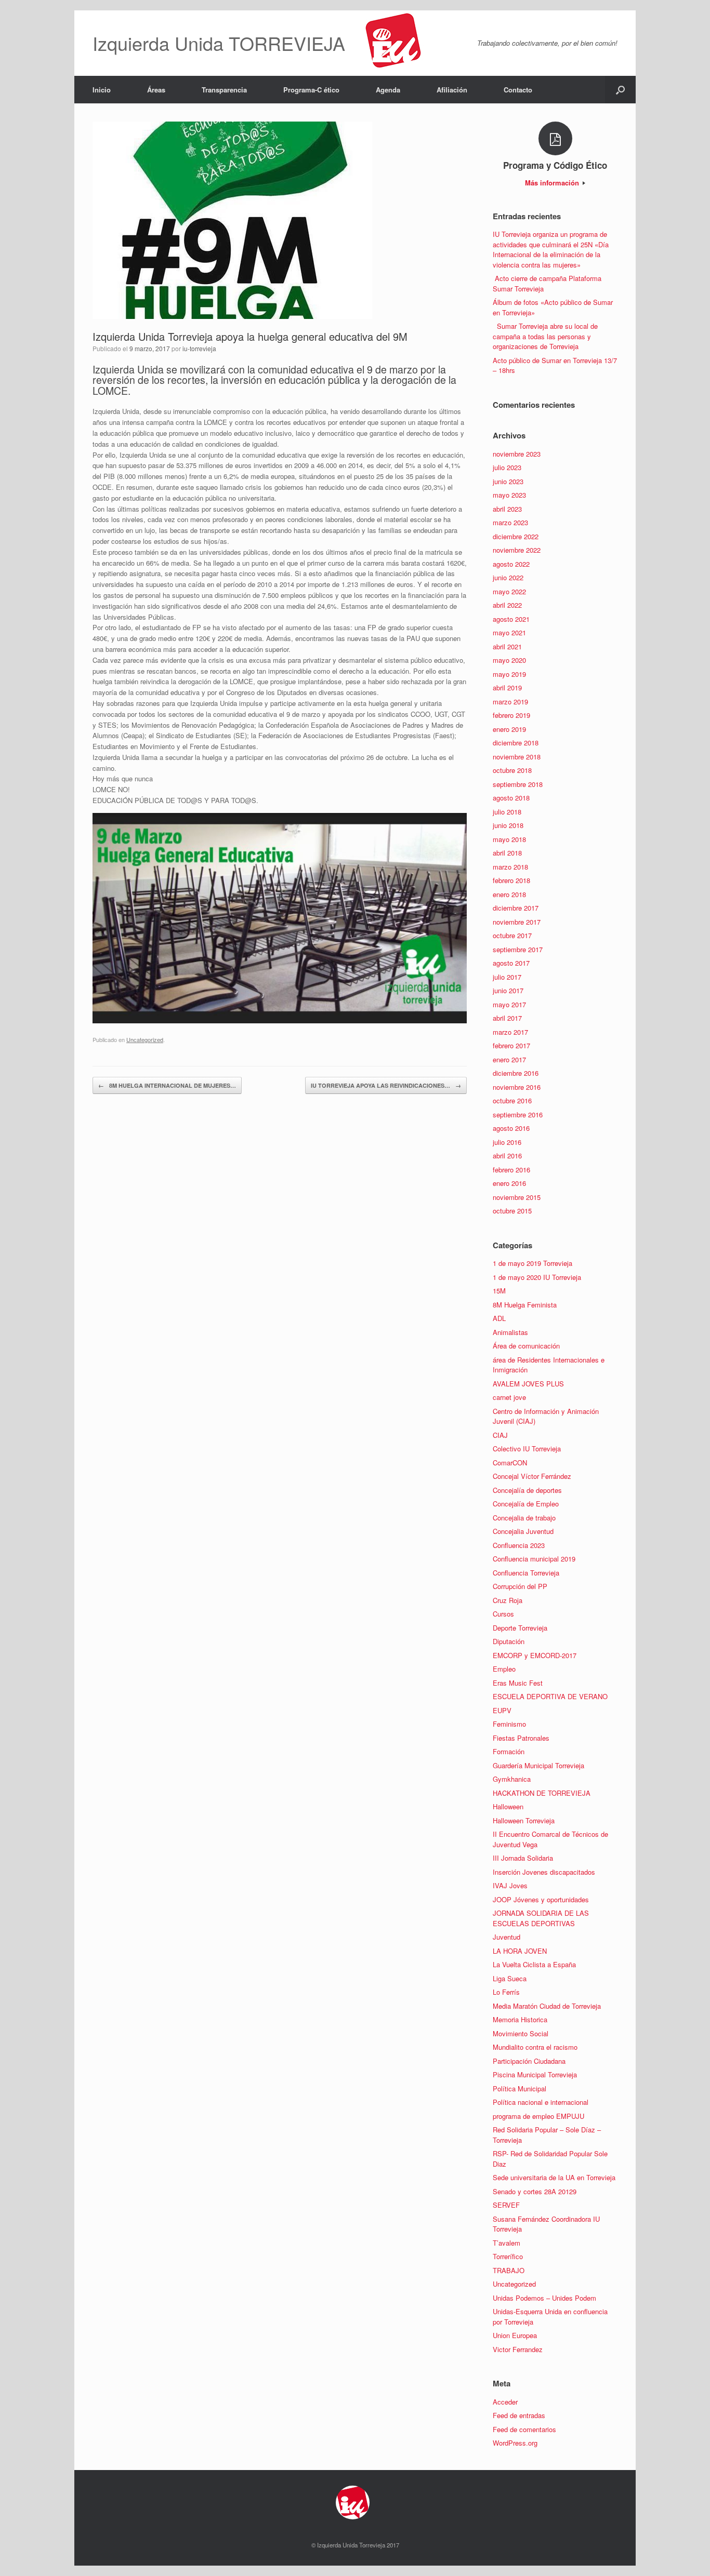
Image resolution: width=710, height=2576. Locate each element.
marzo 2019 (510, 702)
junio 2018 (508, 825)
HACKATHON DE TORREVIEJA (542, 1793)
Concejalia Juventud (523, 1531)
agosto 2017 (511, 963)
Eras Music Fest (518, 1683)
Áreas (156, 90)
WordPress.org (515, 2443)
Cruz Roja (508, 1600)
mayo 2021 (509, 632)
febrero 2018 (511, 880)
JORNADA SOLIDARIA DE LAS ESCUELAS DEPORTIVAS (541, 1918)
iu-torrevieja (199, 348)
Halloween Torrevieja (524, 1820)
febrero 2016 (511, 1170)
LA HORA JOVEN (520, 1951)
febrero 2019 (511, 715)
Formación (509, 1751)
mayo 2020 (509, 660)
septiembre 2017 (518, 949)
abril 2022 (507, 605)
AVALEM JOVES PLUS (528, 1384)
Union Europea (515, 2335)
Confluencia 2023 (519, 1545)
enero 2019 (509, 729)
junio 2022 (508, 577)
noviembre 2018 (517, 757)
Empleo (504, 1669)
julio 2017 (507, 977)
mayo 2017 (509, 1004)
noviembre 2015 (517, 1197)
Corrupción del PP (520, 1586)
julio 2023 (507, 467)
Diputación (509, 1641)
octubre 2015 (512, 1211)
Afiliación (452, 90)
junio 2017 (508, 990)
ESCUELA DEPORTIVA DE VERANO (550, 1696)
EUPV (502, 1710)
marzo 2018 (510, 867)
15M (499, 1291)
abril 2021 (507, 646)
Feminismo (509, 1724)
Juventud (507, 1937)
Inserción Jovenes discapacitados (544, 1872)
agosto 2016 (511, 1128)
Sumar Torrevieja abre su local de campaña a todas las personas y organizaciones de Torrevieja (545, 336)
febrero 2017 (511, 1045)
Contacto (518, 90)
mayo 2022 (509, 591)
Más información (553, 183)
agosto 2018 (511, 798)
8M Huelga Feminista (525, 1305)
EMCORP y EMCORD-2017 (535, 1655)
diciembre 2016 (516, 1073)
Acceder (505, 2402)
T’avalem (507, 2243)
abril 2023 (507, 509)
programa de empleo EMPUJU (538, 2116)
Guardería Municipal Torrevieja (538, 1765)
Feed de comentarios (524, 2429)
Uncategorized (145, 1039)
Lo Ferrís (506, 1992)
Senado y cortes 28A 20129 (535, 2191)
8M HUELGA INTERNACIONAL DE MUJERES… (167, 1085)
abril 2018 (507, 853)
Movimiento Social (521, 2033)
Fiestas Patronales (521, 1738)
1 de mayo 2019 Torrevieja (532, 1263)
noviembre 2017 (517, 922)
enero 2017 (509, 1059)
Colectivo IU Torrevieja (527, 1449)
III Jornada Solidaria (523, 1858)
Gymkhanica (512, 1779)
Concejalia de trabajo (524, 1518)
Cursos (503, 1614)
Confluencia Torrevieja (526, 1573)
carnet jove (509, 1397)
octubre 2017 (512, 935)
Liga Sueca (510, 1978)
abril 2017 (507, 1018)
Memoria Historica (520, 2019)
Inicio (102, 90)
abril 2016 (507, 1156)
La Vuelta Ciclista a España (534, 1964)
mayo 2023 (509, 495)
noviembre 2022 (517, 550)
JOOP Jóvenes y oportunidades (541, 1899)
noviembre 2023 (517, 454)
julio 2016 (507, 1142)
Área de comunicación (526, 1346)
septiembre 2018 (518, 784)
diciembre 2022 (516, 536)
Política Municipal (520, 2088)
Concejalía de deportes (527, 1490)
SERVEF (506, 2205)
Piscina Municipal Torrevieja (535, 2074)
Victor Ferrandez (518, 2349)
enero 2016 (509, 1183)
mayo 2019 (509, 674)
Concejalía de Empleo (526, 1504)
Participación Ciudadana (529, 2061)
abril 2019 (507, 688)
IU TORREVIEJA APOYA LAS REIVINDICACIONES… (386, 1085)
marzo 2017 (510, 1032)
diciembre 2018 (516, 743)
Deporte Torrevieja (520, 1628)
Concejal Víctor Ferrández (532, 1476)
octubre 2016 (512, 1100)
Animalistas (510, 1332)
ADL (499, 1318)
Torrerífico (508, 2256)
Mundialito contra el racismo (535, 2047)
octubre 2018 (512, 770)
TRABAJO (509, 2270)
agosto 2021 (511, 619)
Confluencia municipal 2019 (534, 1559)
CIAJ (500, 1435)
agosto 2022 (511, 564)
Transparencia (224, 90)
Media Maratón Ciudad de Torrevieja (547, 2006)
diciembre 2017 (516, 908)
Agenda (388, 90)
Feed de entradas (519, 2415)
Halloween (508, 1806)
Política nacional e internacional (541, 2102)
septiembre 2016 (518, 1115)
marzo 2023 (510, 522)
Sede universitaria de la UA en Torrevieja (554, 2177)
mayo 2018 (509, 839)
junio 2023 (508, 481)
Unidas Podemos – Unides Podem (544, 2298)
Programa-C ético (311, 90)
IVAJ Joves (510, 1885)
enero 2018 (509, 894)
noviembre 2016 (517, 1087)
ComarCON (510, 1463)
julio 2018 (507, 812)
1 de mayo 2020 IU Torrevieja (537, 1277)
